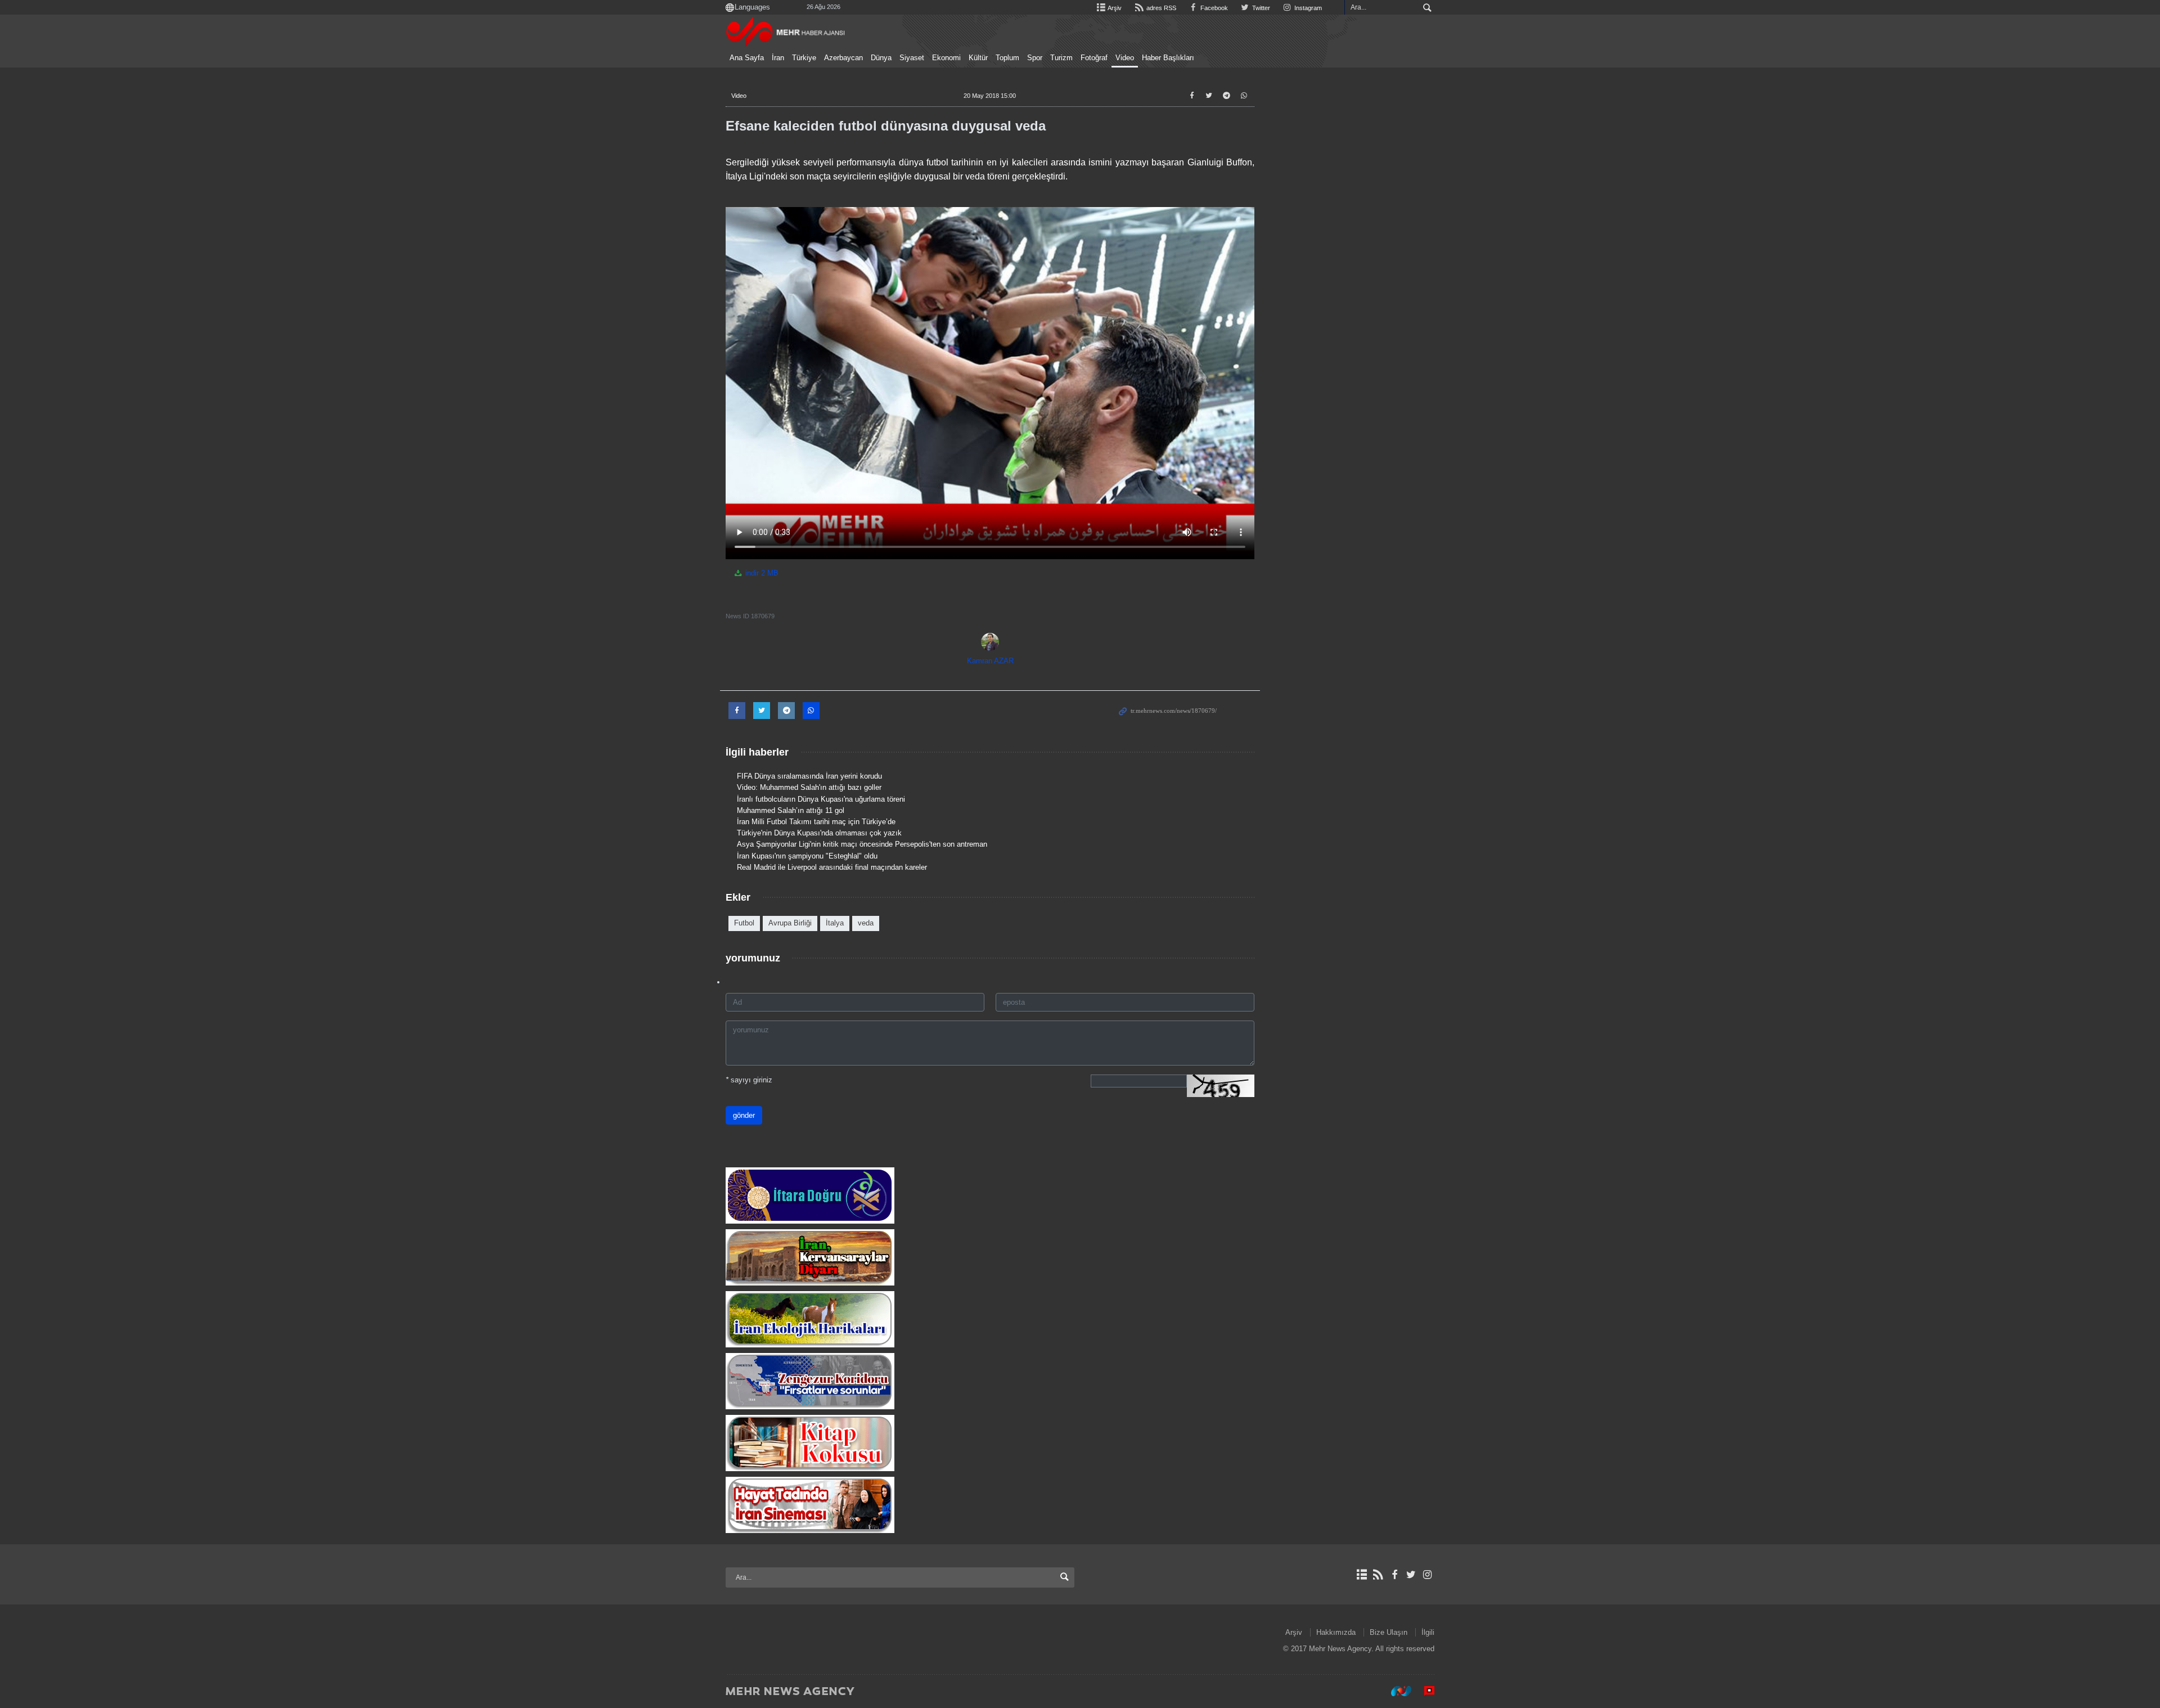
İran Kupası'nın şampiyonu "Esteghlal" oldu (807, 856)
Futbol (744, 923)
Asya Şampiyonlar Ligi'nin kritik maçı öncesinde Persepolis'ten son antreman (862, 844)
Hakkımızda (1336, 1632)
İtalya (835, 923)
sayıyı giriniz (749, 1080)
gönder (744, 1115)
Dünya (881, 58)
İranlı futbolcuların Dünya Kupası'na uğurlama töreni (821, 799)
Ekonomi (946, 58)
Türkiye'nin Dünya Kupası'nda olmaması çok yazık (819, 833)
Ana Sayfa (747, 58)
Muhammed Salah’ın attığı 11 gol (791, 810)
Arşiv (1114, 8)
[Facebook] (1394, 1575)
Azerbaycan (843, 58)
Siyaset (912, 58)
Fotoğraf (1094, 58)
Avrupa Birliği (790, 923)
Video (1125, 58)
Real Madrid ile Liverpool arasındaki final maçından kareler (832, 867)
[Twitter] (1411, 1575)
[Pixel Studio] (1424, 1691)
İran (778, 58)
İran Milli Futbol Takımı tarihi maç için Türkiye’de (816, 822)
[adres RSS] (1378, 1575)
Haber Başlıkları (1168, 58)
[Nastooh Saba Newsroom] (1396, 1691)
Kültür (978, 58)
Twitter (1260, 8)
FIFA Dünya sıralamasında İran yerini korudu (809, 776)
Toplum (1007, 58)
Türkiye (804, 58)
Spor (1035, 58)
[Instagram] (1427, 1575)
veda (866, 923)
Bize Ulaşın (1389, 1632)
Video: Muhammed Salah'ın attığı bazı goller (809, 787)
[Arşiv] (1362, 1575)
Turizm (1061, 58)
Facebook (1213, 8)
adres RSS (1160, 8)
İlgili (1428, 1632)
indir (761, 573)
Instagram (1307, 8)
